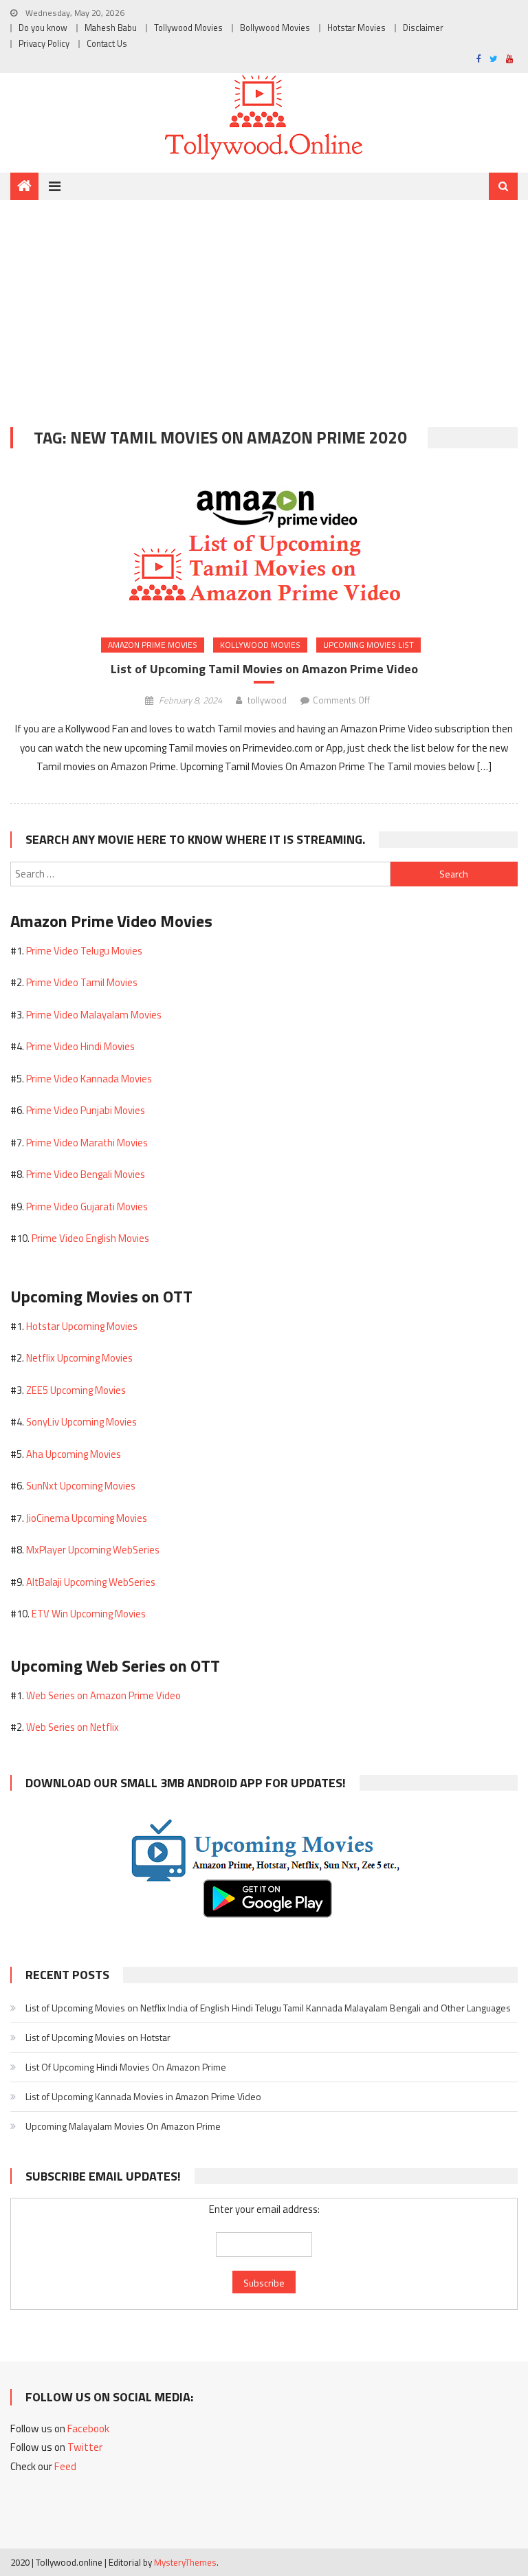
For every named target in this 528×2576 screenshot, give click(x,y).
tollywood (267, 700)
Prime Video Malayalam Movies (94, 1015)
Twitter (85, 2447)
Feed (65, 2466)
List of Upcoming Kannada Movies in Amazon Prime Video (143, 2096)
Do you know (43, 28)
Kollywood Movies (260, 645)
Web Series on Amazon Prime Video (103, 1695)
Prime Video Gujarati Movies (87, 1207)
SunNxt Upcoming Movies (81, 1486)
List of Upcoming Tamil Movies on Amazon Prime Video (264, 669)
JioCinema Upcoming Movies (87, 1518)
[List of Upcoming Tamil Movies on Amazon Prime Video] (264, 545)
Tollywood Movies (188, 28)
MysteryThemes (185, 2562)
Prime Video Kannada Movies (89, 1079)
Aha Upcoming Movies (74, 1454)
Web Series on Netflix (73, 1727)
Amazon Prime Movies (153, 645)
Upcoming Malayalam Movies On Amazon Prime (123, 2126)
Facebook (88, 2428)
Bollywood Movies (275, 28)
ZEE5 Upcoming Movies (76, 1390)
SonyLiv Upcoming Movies (81, 1422)
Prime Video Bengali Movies (86, 1174)
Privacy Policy (44, 44)
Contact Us (107, 44)
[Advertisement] (264, 303)
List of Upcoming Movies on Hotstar (98, 2037)
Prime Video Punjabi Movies (86, 1110)
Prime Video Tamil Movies (82, 982)
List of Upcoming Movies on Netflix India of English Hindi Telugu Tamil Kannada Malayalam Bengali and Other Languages (268, 2008)
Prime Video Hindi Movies (80, 1046)
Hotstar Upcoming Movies (82, 1326)
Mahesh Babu (111, 28)
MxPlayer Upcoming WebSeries (93, 1550)
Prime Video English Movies (90, 1238)
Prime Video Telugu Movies (84, 951)
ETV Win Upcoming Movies (89, 1614)
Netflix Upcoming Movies (79, 1358)
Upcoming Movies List (368, 645)
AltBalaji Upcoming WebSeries (91, 1582)
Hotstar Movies (356, 28)
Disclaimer (423, 28)
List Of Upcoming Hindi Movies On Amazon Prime (126, 2067)
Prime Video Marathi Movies (87, 1143)
